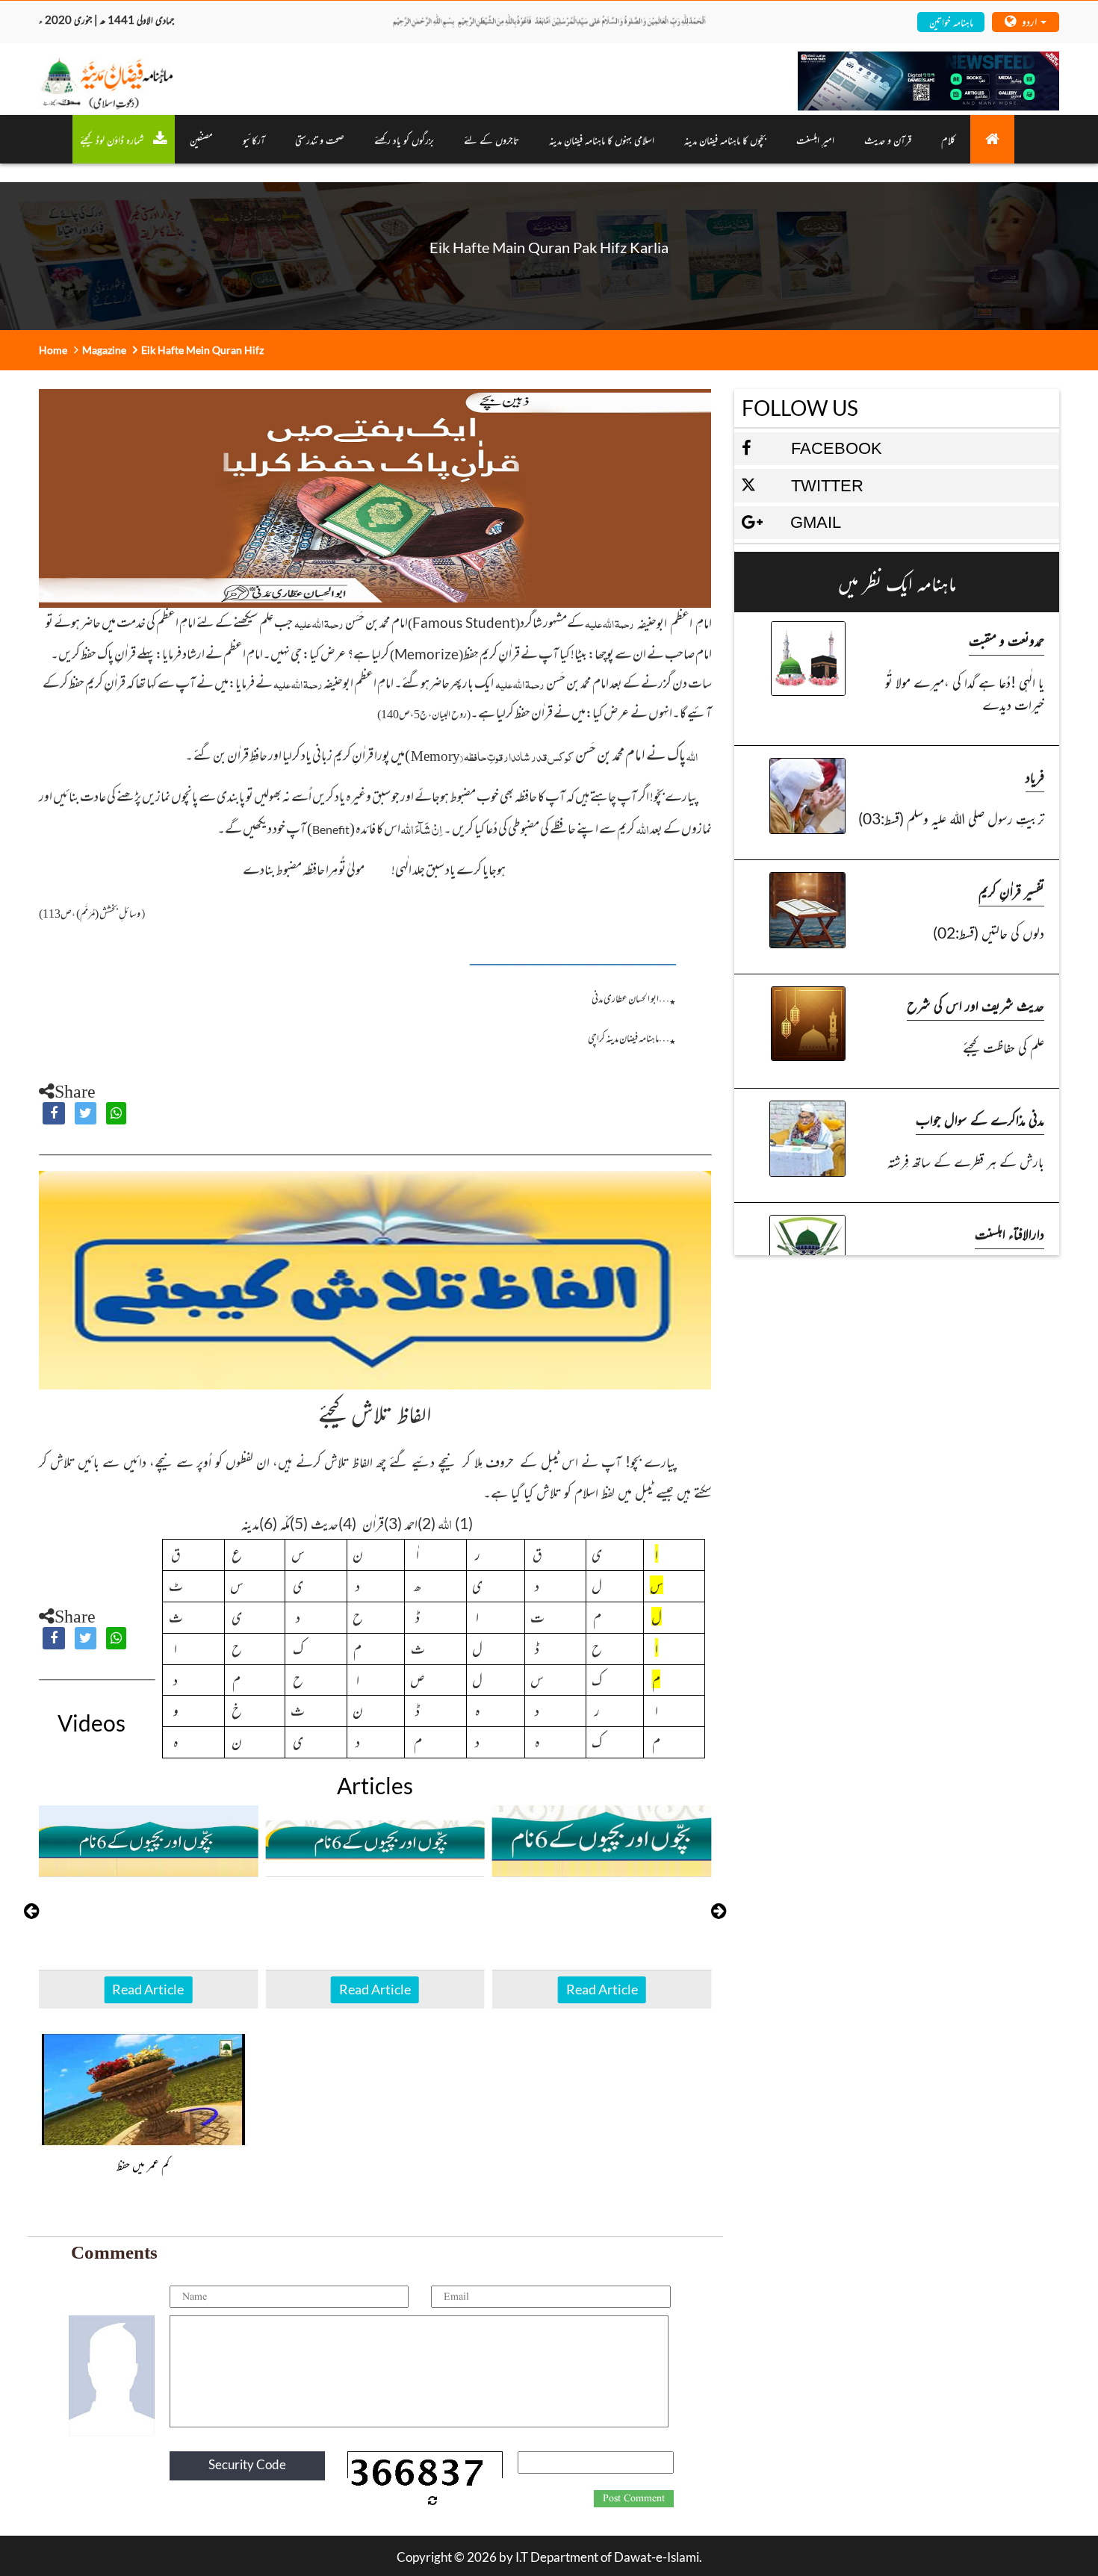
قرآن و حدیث (888, 139)
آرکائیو (254, 139)
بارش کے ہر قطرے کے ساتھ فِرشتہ (966, 1161)
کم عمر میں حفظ (143, 2165)
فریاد (1035, 776)
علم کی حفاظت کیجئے (1004, 1046)
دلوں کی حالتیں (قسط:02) (989, 932)
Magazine (104, 350)
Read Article (148, 1989)
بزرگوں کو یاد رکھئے (404, 139)
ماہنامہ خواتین (951, 21)
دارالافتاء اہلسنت (1009, 1233)
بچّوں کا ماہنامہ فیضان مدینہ (725, 139)
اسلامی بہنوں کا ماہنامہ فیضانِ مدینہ (602, 139)
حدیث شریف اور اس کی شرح (976, 1005)
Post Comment (634, 2498)
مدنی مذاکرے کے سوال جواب (980, 1119)
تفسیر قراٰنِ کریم (1011, 890)
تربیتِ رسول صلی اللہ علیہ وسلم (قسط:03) (951, 818)
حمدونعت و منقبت (1006, 640)
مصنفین (201, 139)
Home (53, 350)
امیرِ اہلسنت (815, 139)
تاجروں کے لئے (491, 139)
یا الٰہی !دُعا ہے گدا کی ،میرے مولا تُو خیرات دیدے (965, 693)
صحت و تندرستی (320, 139)
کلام (948, 139)
